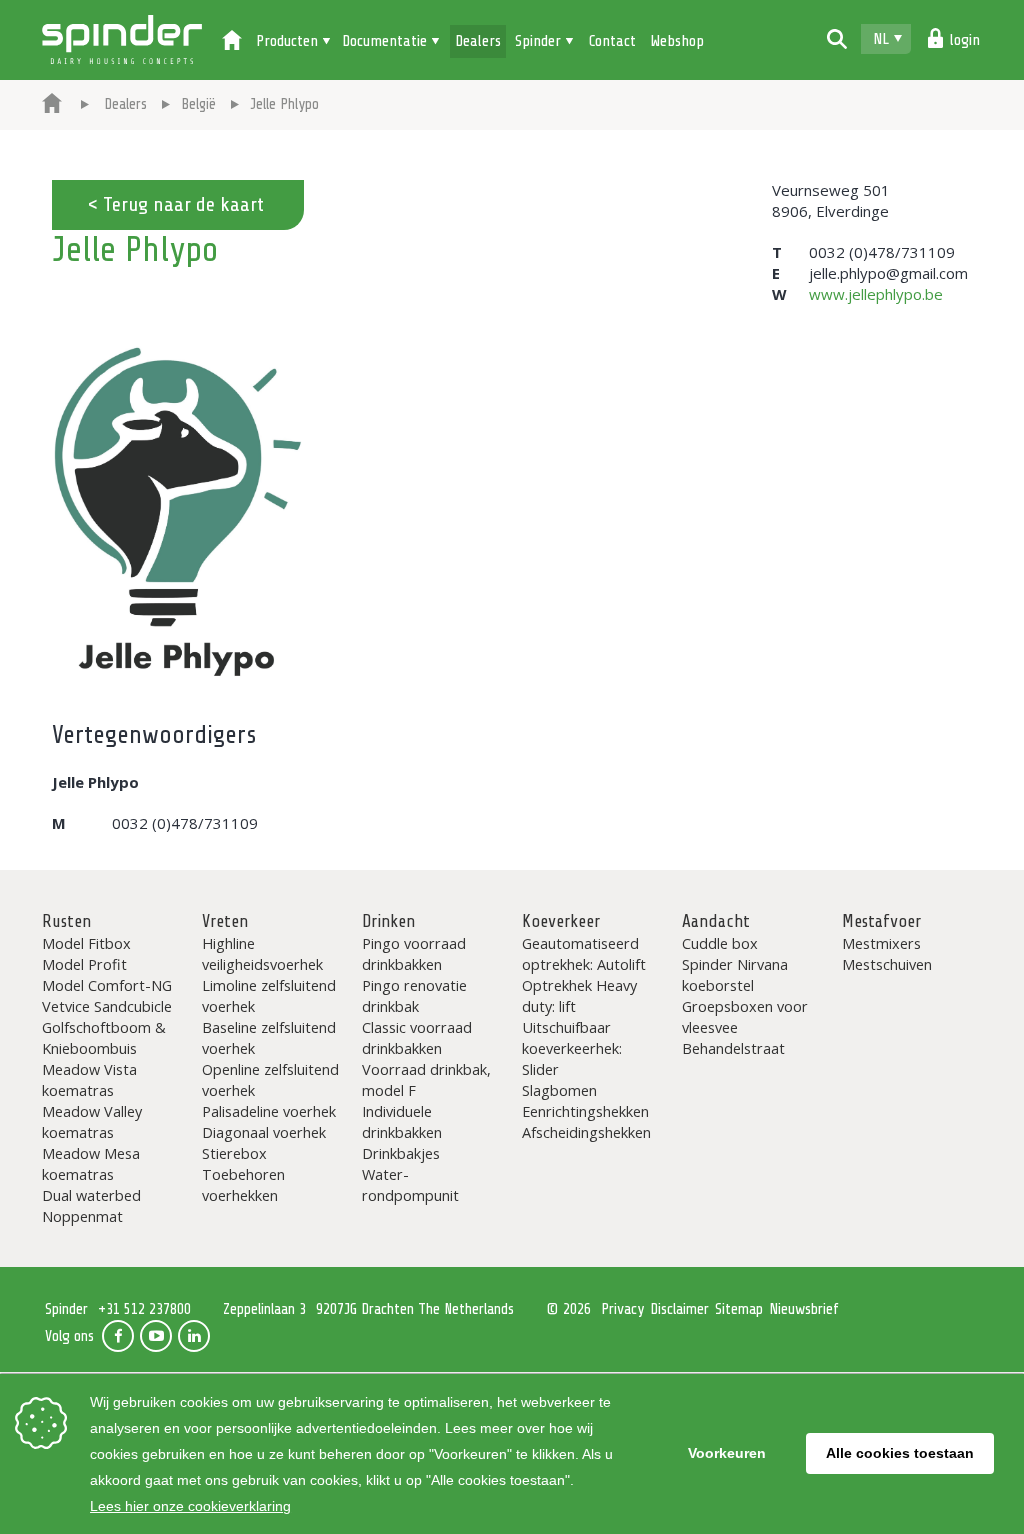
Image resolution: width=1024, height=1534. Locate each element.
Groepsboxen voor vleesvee (745, 1016)
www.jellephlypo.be (876, 294)
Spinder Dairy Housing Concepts (122, 40)
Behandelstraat (733, 1048)
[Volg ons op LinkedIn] (194, 1336)
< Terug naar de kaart (175, 204)
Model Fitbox (86, 943)
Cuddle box (720, 943)
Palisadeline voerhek (269, 1111)
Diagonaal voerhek (264, 1132)
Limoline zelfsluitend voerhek (269, 995)
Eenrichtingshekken (585, 1111)
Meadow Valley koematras (92, 1121)
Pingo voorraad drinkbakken (414, 953)
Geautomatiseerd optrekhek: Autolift (584, 953)
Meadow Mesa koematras (91, 1163)
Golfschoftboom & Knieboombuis (104, 1037)
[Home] (232, 42)
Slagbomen (559, 1090)
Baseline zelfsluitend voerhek (269, 1037)
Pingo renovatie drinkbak (414, 995)
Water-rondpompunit (410, 1184)
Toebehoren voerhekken (243, 1184)
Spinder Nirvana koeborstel (735, 974)
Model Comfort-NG (107, 985)
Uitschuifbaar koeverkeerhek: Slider (572, 1048)
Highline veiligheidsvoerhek (262, 953)
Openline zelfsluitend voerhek (270, 1079)
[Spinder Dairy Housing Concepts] (52, 105)
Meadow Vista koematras (89, 1079)
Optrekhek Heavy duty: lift (579, 995)
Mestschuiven (887, 964)
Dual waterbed (91, 1195)
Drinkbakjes (401, 1153)
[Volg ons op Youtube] (156, 1336)
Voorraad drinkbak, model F (426, 1079)
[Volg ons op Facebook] (118, 1336)
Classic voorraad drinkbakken (417, 1037)
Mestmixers (881, 943)
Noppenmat (82, 1216)
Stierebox (234, 1153)
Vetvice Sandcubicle (107, 1006)
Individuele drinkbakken (402, 1121)
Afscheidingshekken (586, 1132)
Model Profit (84, 964)
